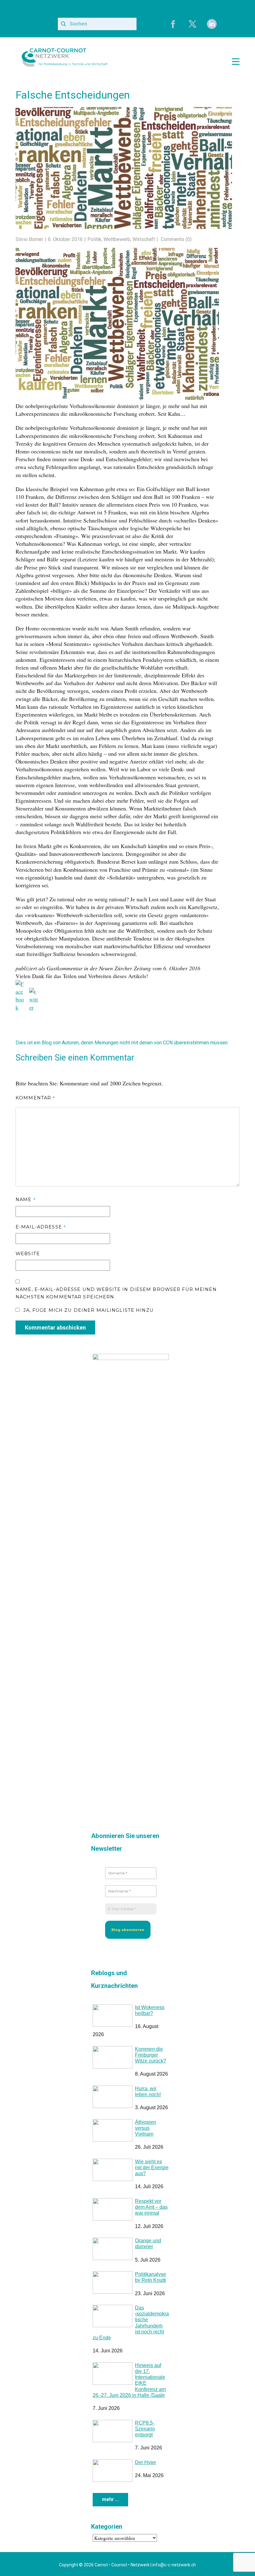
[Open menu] (236, 62)
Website (28, 1252)
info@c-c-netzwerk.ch (174, 2563)
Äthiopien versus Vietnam (146, 2126)
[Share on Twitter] (34, 993)
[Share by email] (62, 1000)
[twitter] (192, 24)
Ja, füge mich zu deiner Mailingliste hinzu (87, 1308)
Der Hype (146, 2460)
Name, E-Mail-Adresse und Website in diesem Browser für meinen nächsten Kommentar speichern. (116, 1291)
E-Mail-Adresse (41, 1225)
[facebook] (173, 24)
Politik (94, 239)
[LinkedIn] (212, 24)
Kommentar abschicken (55, 1326)
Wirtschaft (144, 239)
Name (26, 1197)
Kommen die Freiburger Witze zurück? (151, 2053)
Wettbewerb (117, 239)
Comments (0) (176, 239)
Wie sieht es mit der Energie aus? (152, 2166)
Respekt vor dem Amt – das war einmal (151, 2205)
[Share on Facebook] (21, 985)
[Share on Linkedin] (48, 993)
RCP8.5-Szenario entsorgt (145, 2427)
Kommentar (35, 1096)
